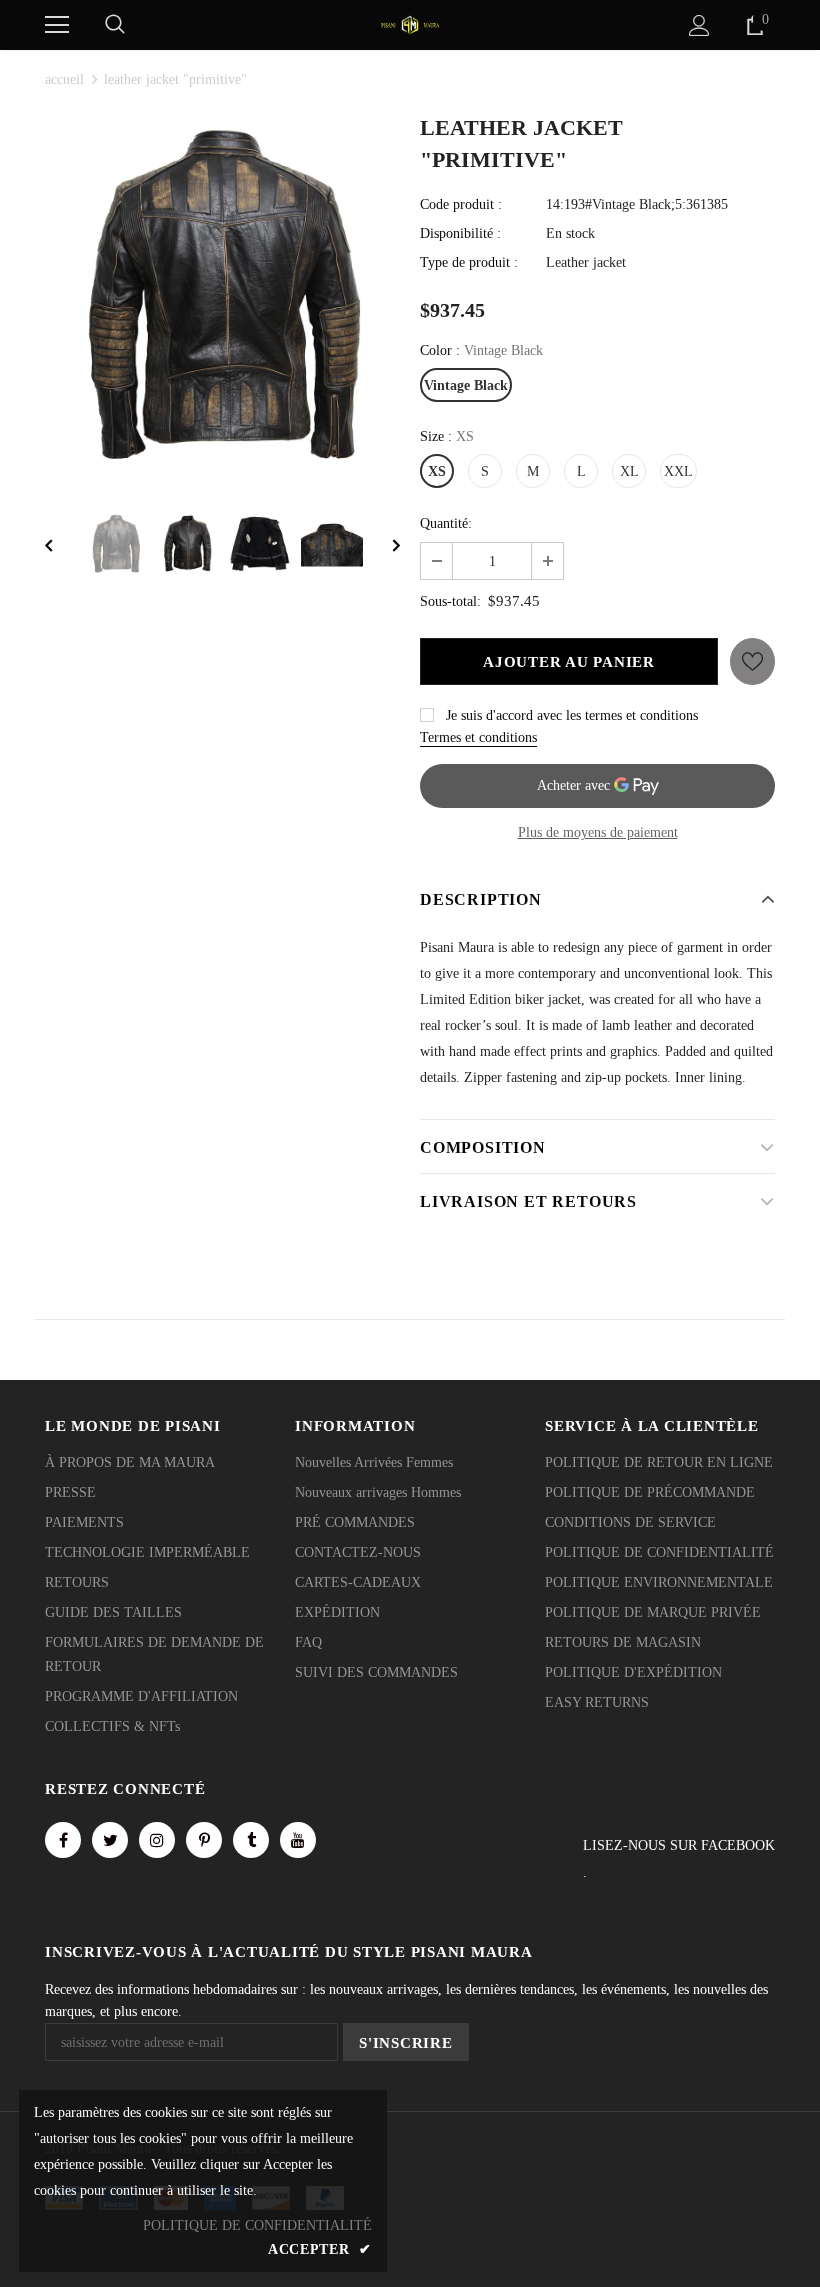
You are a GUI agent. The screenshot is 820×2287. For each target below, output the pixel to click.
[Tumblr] (251, 1840)
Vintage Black (466, 385)
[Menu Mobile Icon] (57, 25)
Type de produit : (469, 262)
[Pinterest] (204, 1840)
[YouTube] (298, 1840)
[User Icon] (699, 25)
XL (629, 471)
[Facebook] (63, 1840)
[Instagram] (157, 1840)
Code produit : (461, 204)
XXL (678, 471)
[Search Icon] (115, 25)
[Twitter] (110, 1840)
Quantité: (446, 523)
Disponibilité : (460, 233)
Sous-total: (450, 601)
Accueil (64, 79)
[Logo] (410, 23)
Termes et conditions (478, 737)
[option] (222, 296)
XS (437, 471)
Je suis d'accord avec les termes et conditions (572, 715)
